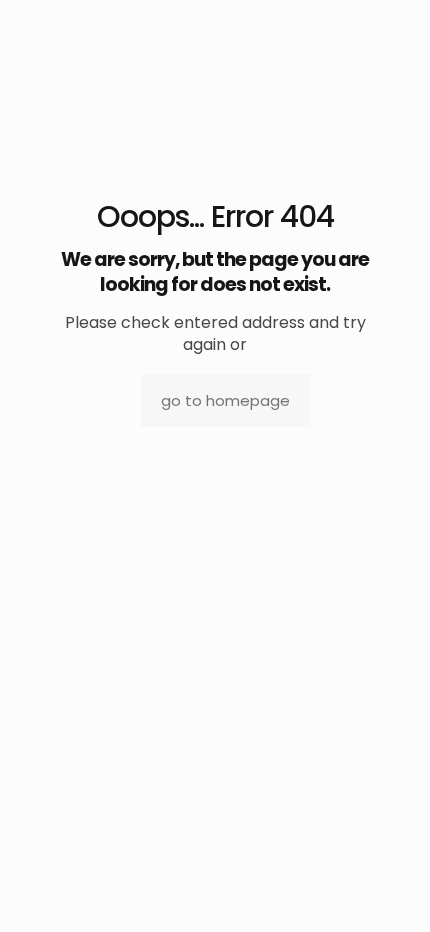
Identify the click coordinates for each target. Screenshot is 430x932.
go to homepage (225, 400)
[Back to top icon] (389, 891)
